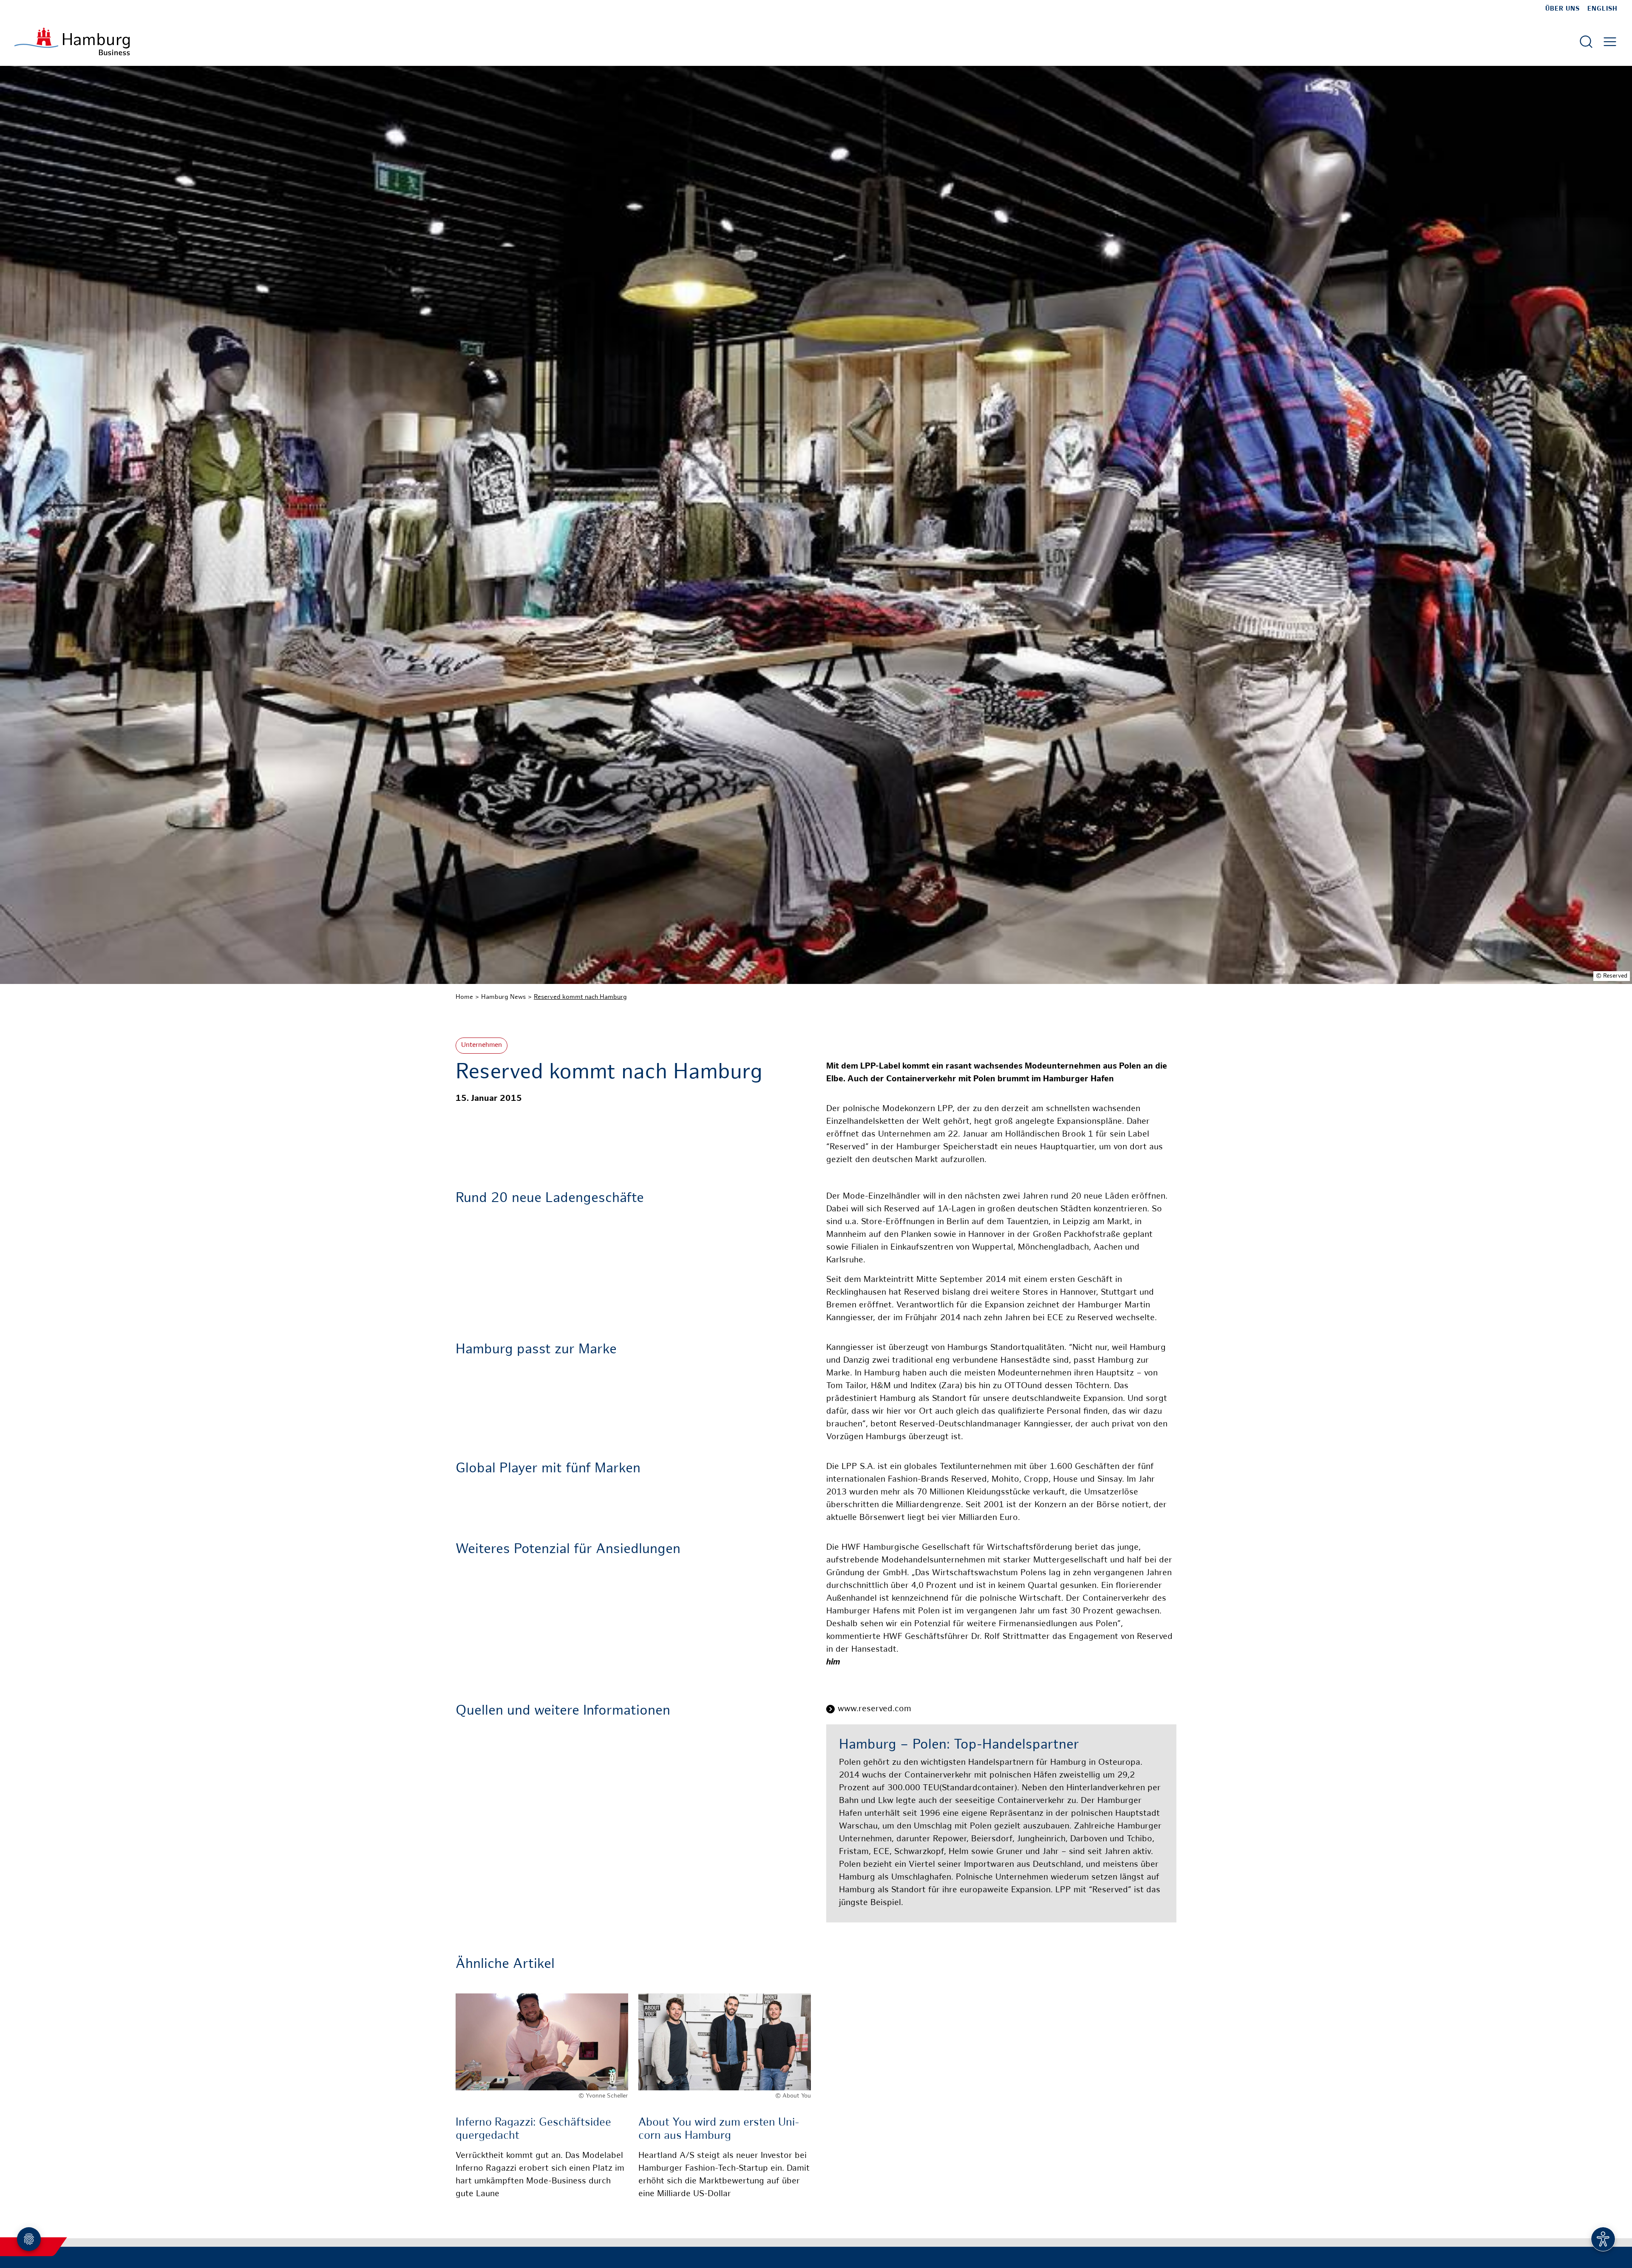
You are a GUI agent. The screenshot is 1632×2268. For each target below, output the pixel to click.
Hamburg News (503, 997)
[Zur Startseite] (72, 41)
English (1602, 9)
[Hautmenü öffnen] (1610, 42)
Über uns (1563, 9)
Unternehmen (482, 1045)
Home (464, 997)
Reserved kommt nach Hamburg (580, 997)
